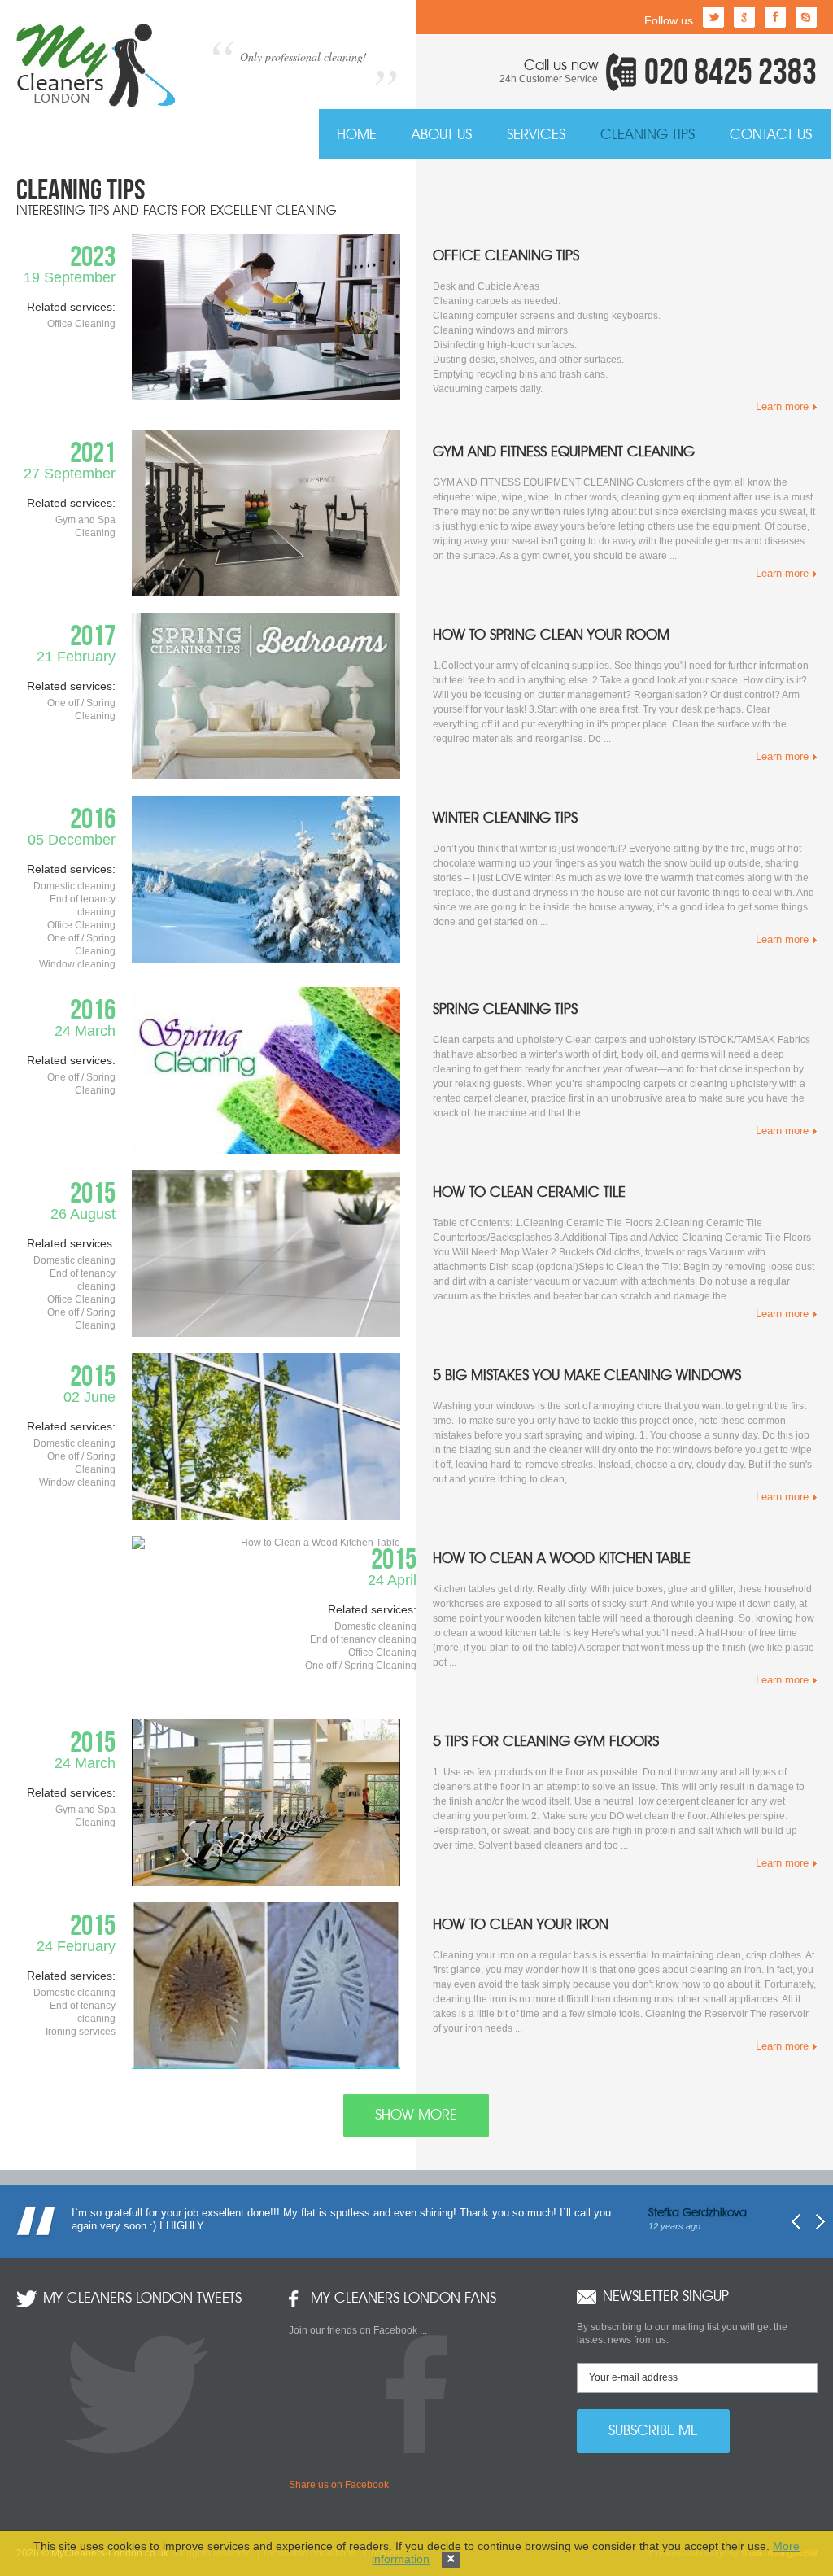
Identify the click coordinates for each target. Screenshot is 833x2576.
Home (357, 135)
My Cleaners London (96, 65)
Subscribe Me (653, 2431)
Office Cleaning (382, 1653)
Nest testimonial (820, 2222)
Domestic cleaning (375, 1626)
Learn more (782, 406)
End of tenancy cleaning (363, 1639)
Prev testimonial (796, 2222)
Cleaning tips (648, 135)
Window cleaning (77, 964)
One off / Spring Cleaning (361, 1666)
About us (442, 135)
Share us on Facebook (339, 2485)
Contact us (771, 135)
